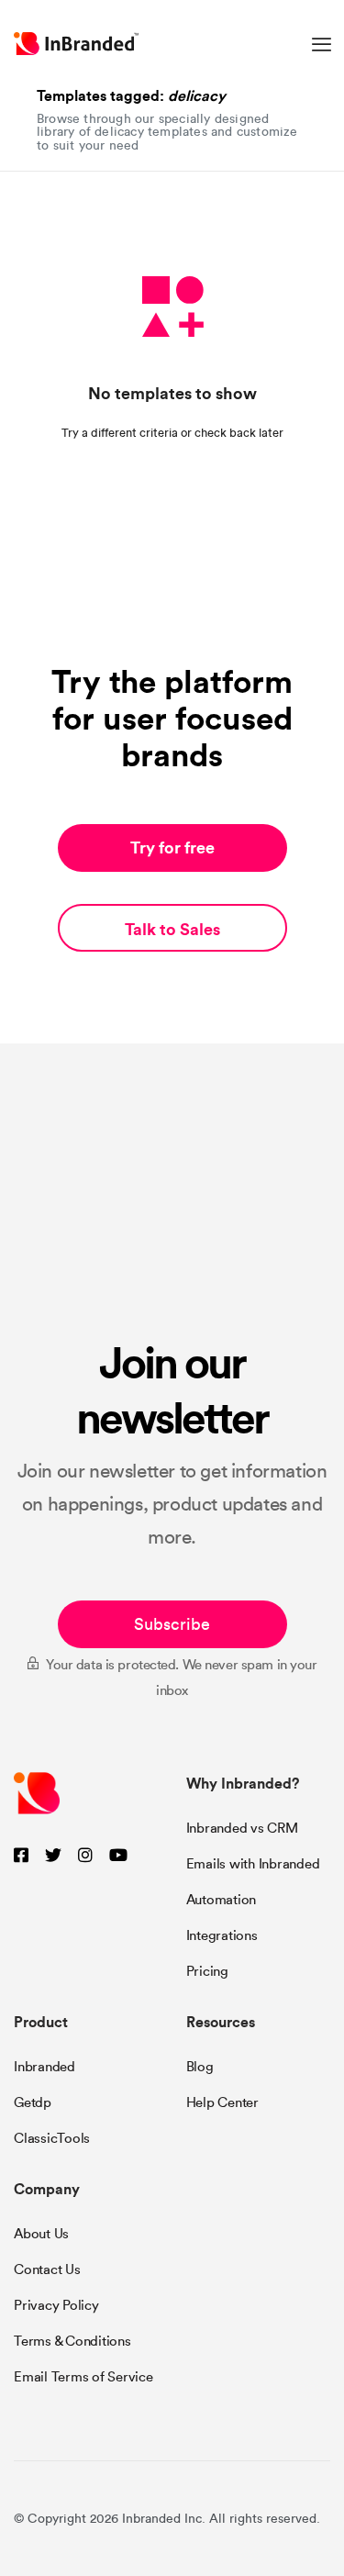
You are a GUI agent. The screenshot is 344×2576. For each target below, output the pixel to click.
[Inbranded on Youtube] (118, 1856)
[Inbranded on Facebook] (21, 1856)
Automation (222, 1900)
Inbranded (44, 2067)
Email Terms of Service (83, 2377)
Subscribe (172, 1624)
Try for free (172, 848)
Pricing (207, 1971)
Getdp (33, 2102)
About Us (41, 2234)
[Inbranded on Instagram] (85, 1856)
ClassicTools (52, 2138)
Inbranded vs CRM (242, 1828)
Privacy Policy (56, 2305)
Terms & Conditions (72, 2341)
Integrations (222, 1935)
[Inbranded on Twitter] (53, 1856)
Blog (200, 2067)
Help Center (222, 2102)
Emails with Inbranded (253, 1864)
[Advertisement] (172, 1217)
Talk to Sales (172, 929)
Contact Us (47, 2269)
